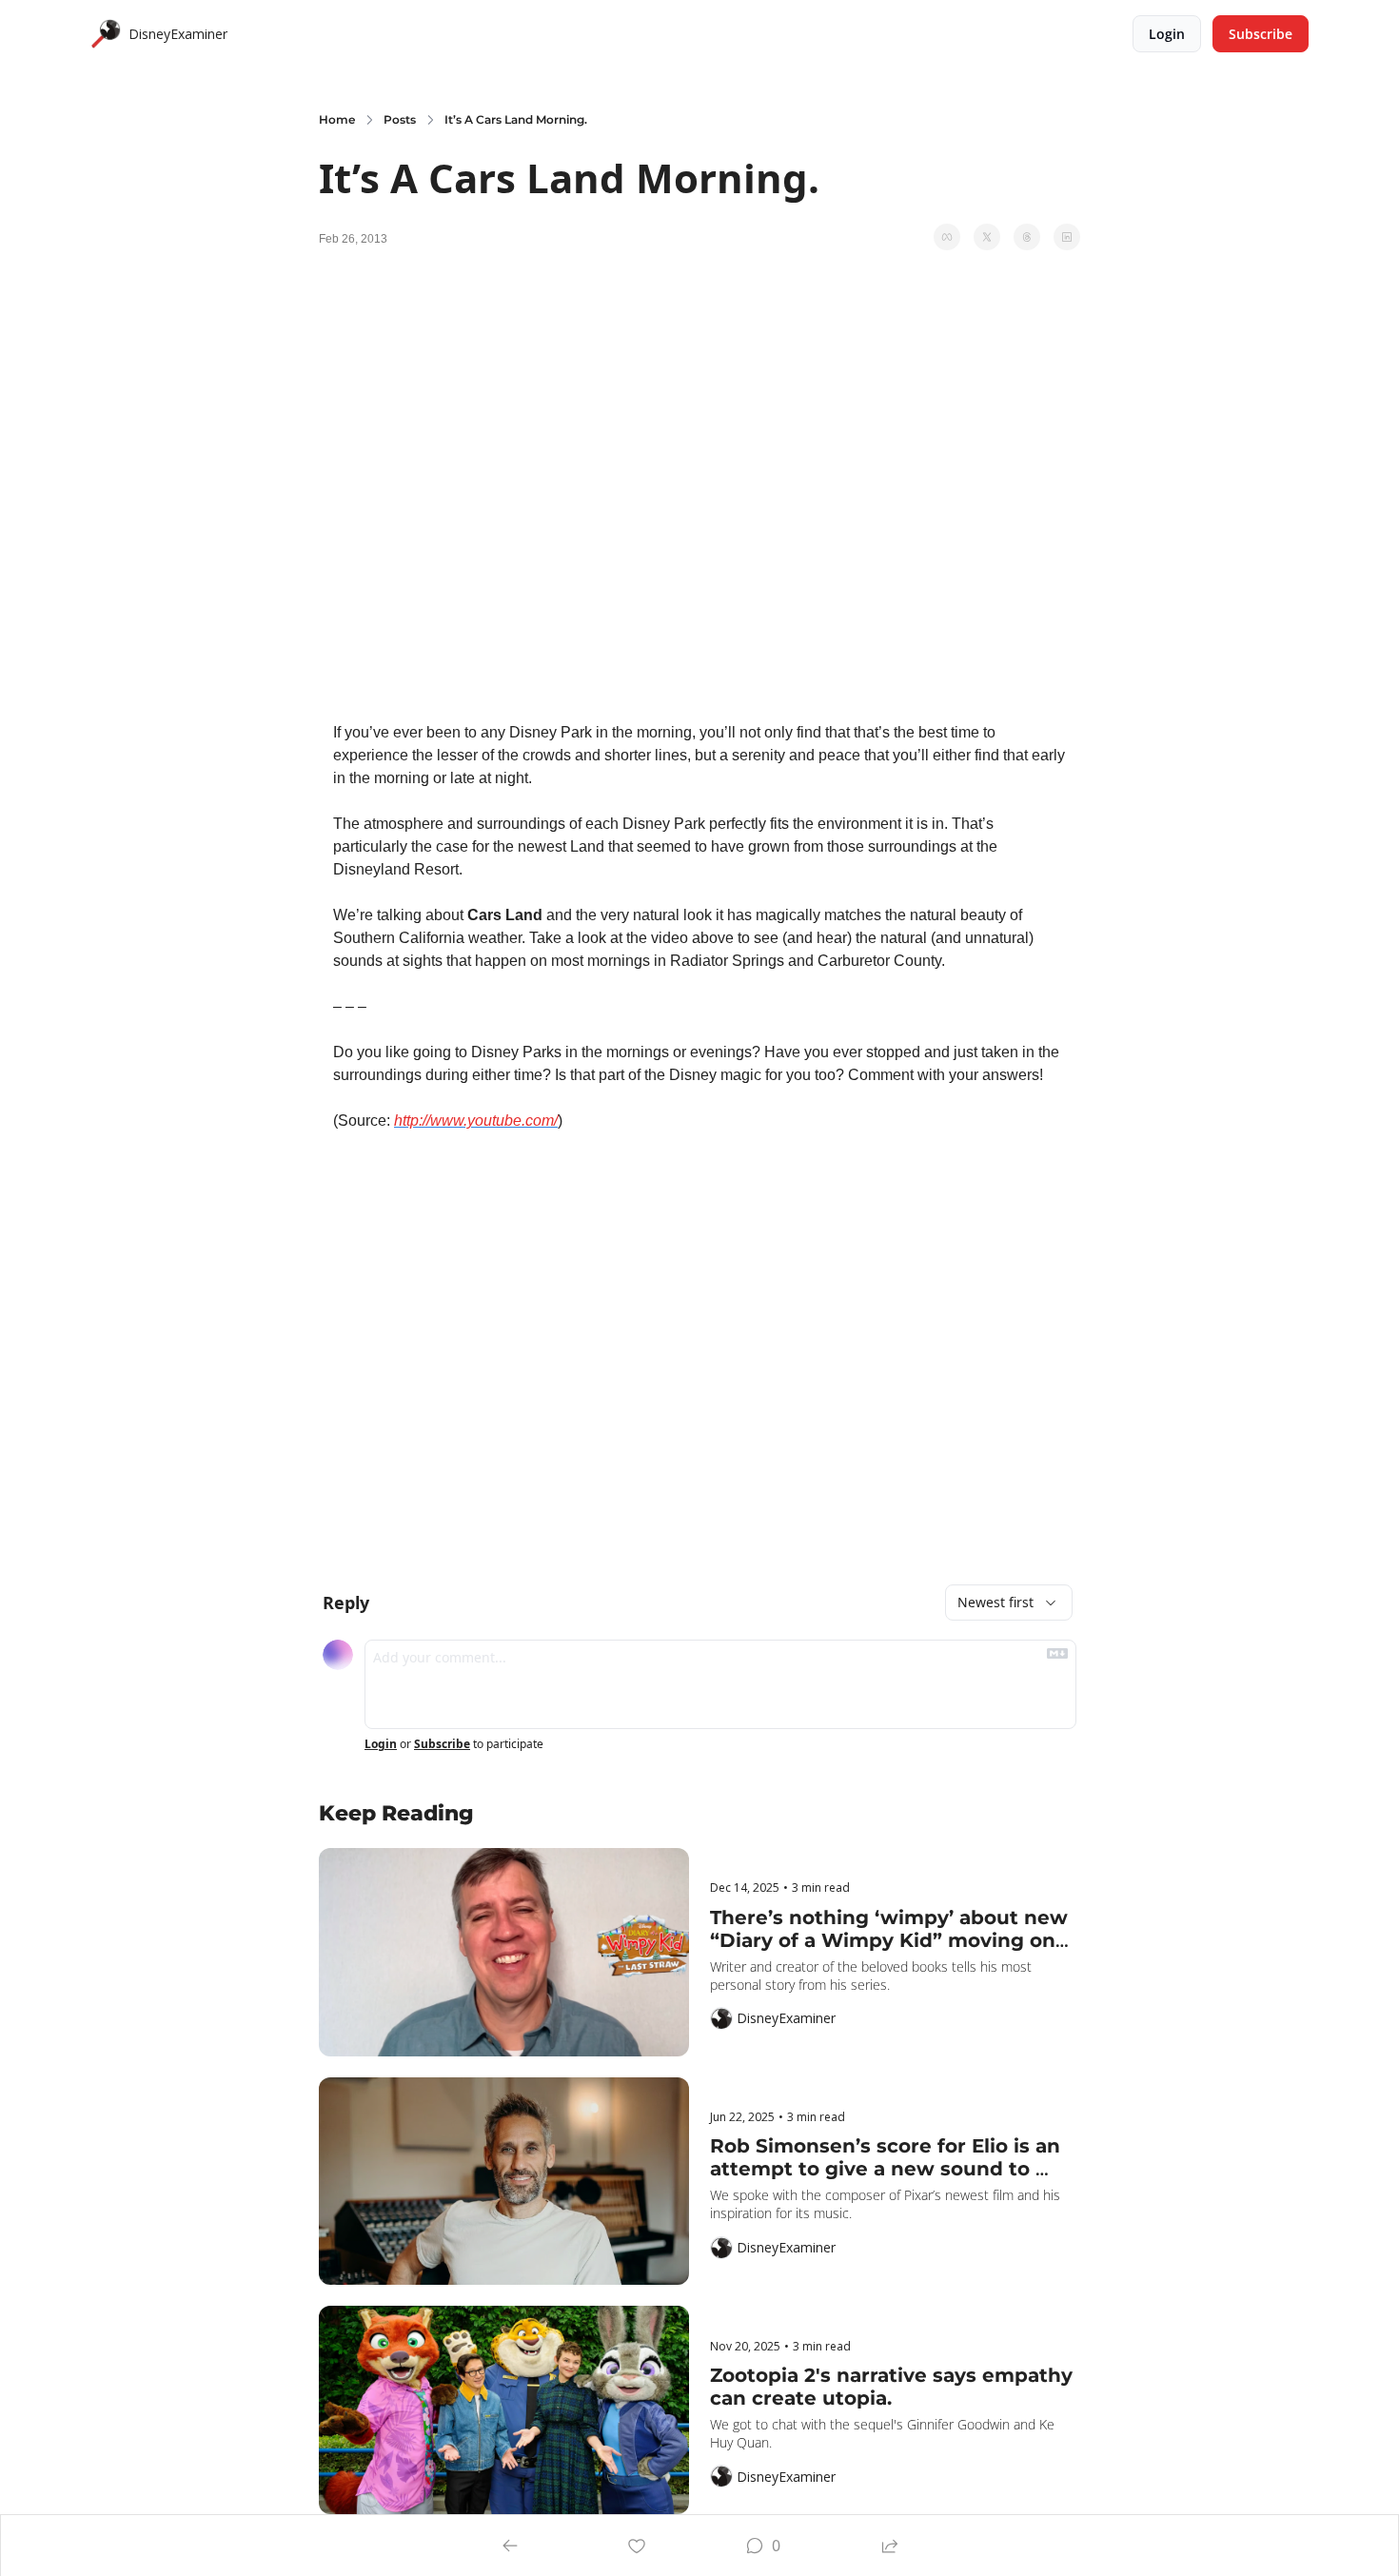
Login (381, 1744)
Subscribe (442, 1744)
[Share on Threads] (1027, 237)
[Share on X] (987, 237)
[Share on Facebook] (947, 237)
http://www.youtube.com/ (476, 1121)
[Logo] (106, 34)
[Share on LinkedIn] (1067, 237)
